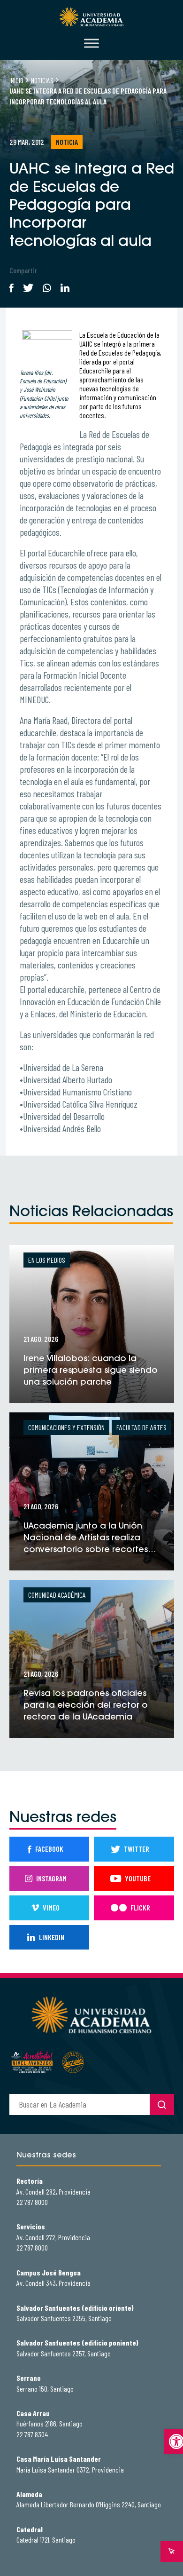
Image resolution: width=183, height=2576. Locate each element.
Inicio (16, 80)
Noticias (42, 80)
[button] (174, 2441)
